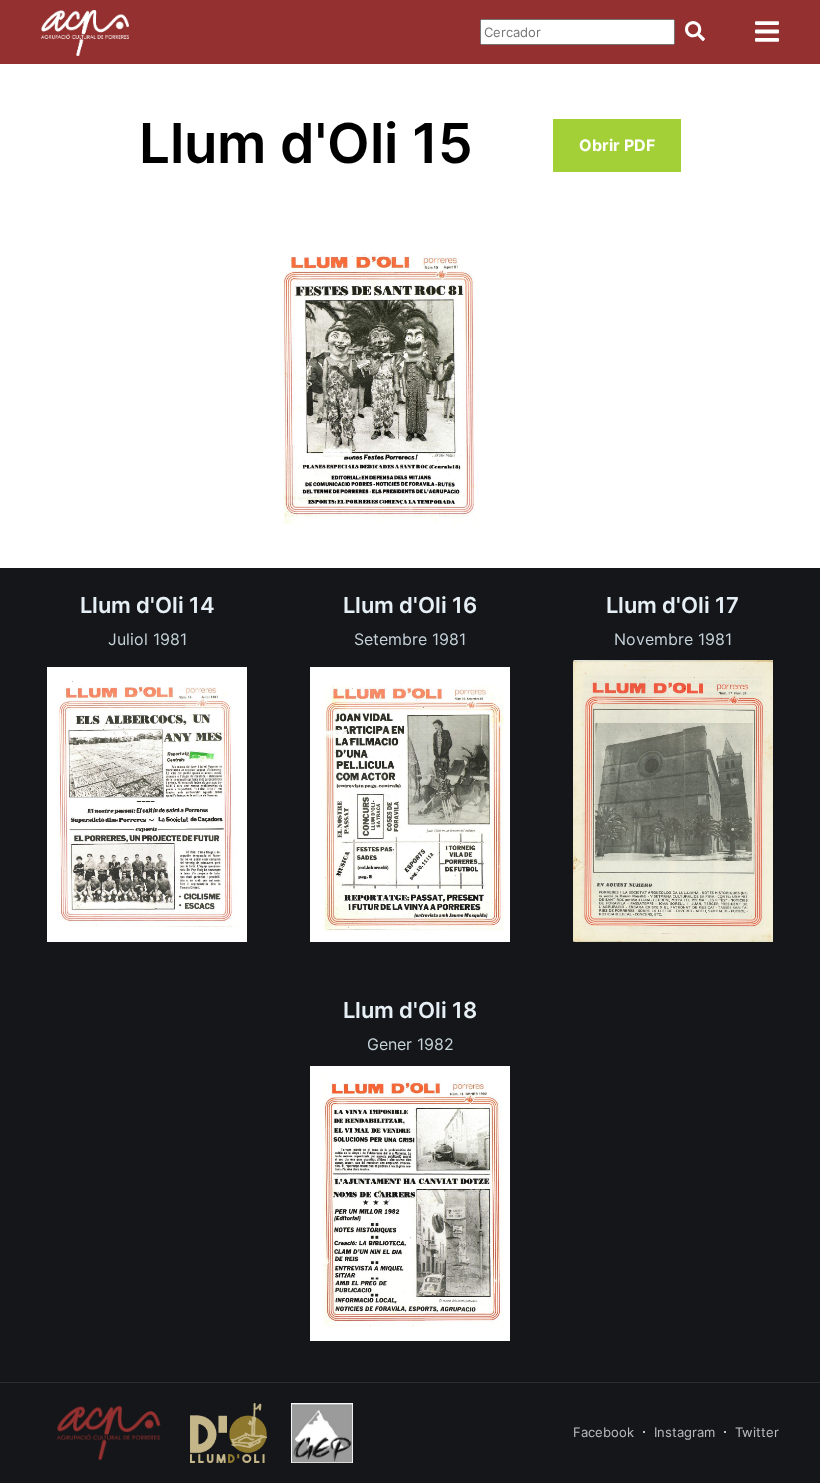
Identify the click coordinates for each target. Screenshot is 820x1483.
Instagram (684, 1432)
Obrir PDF (617, 145)
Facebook (603, 1432)
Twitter (757, 1432)
